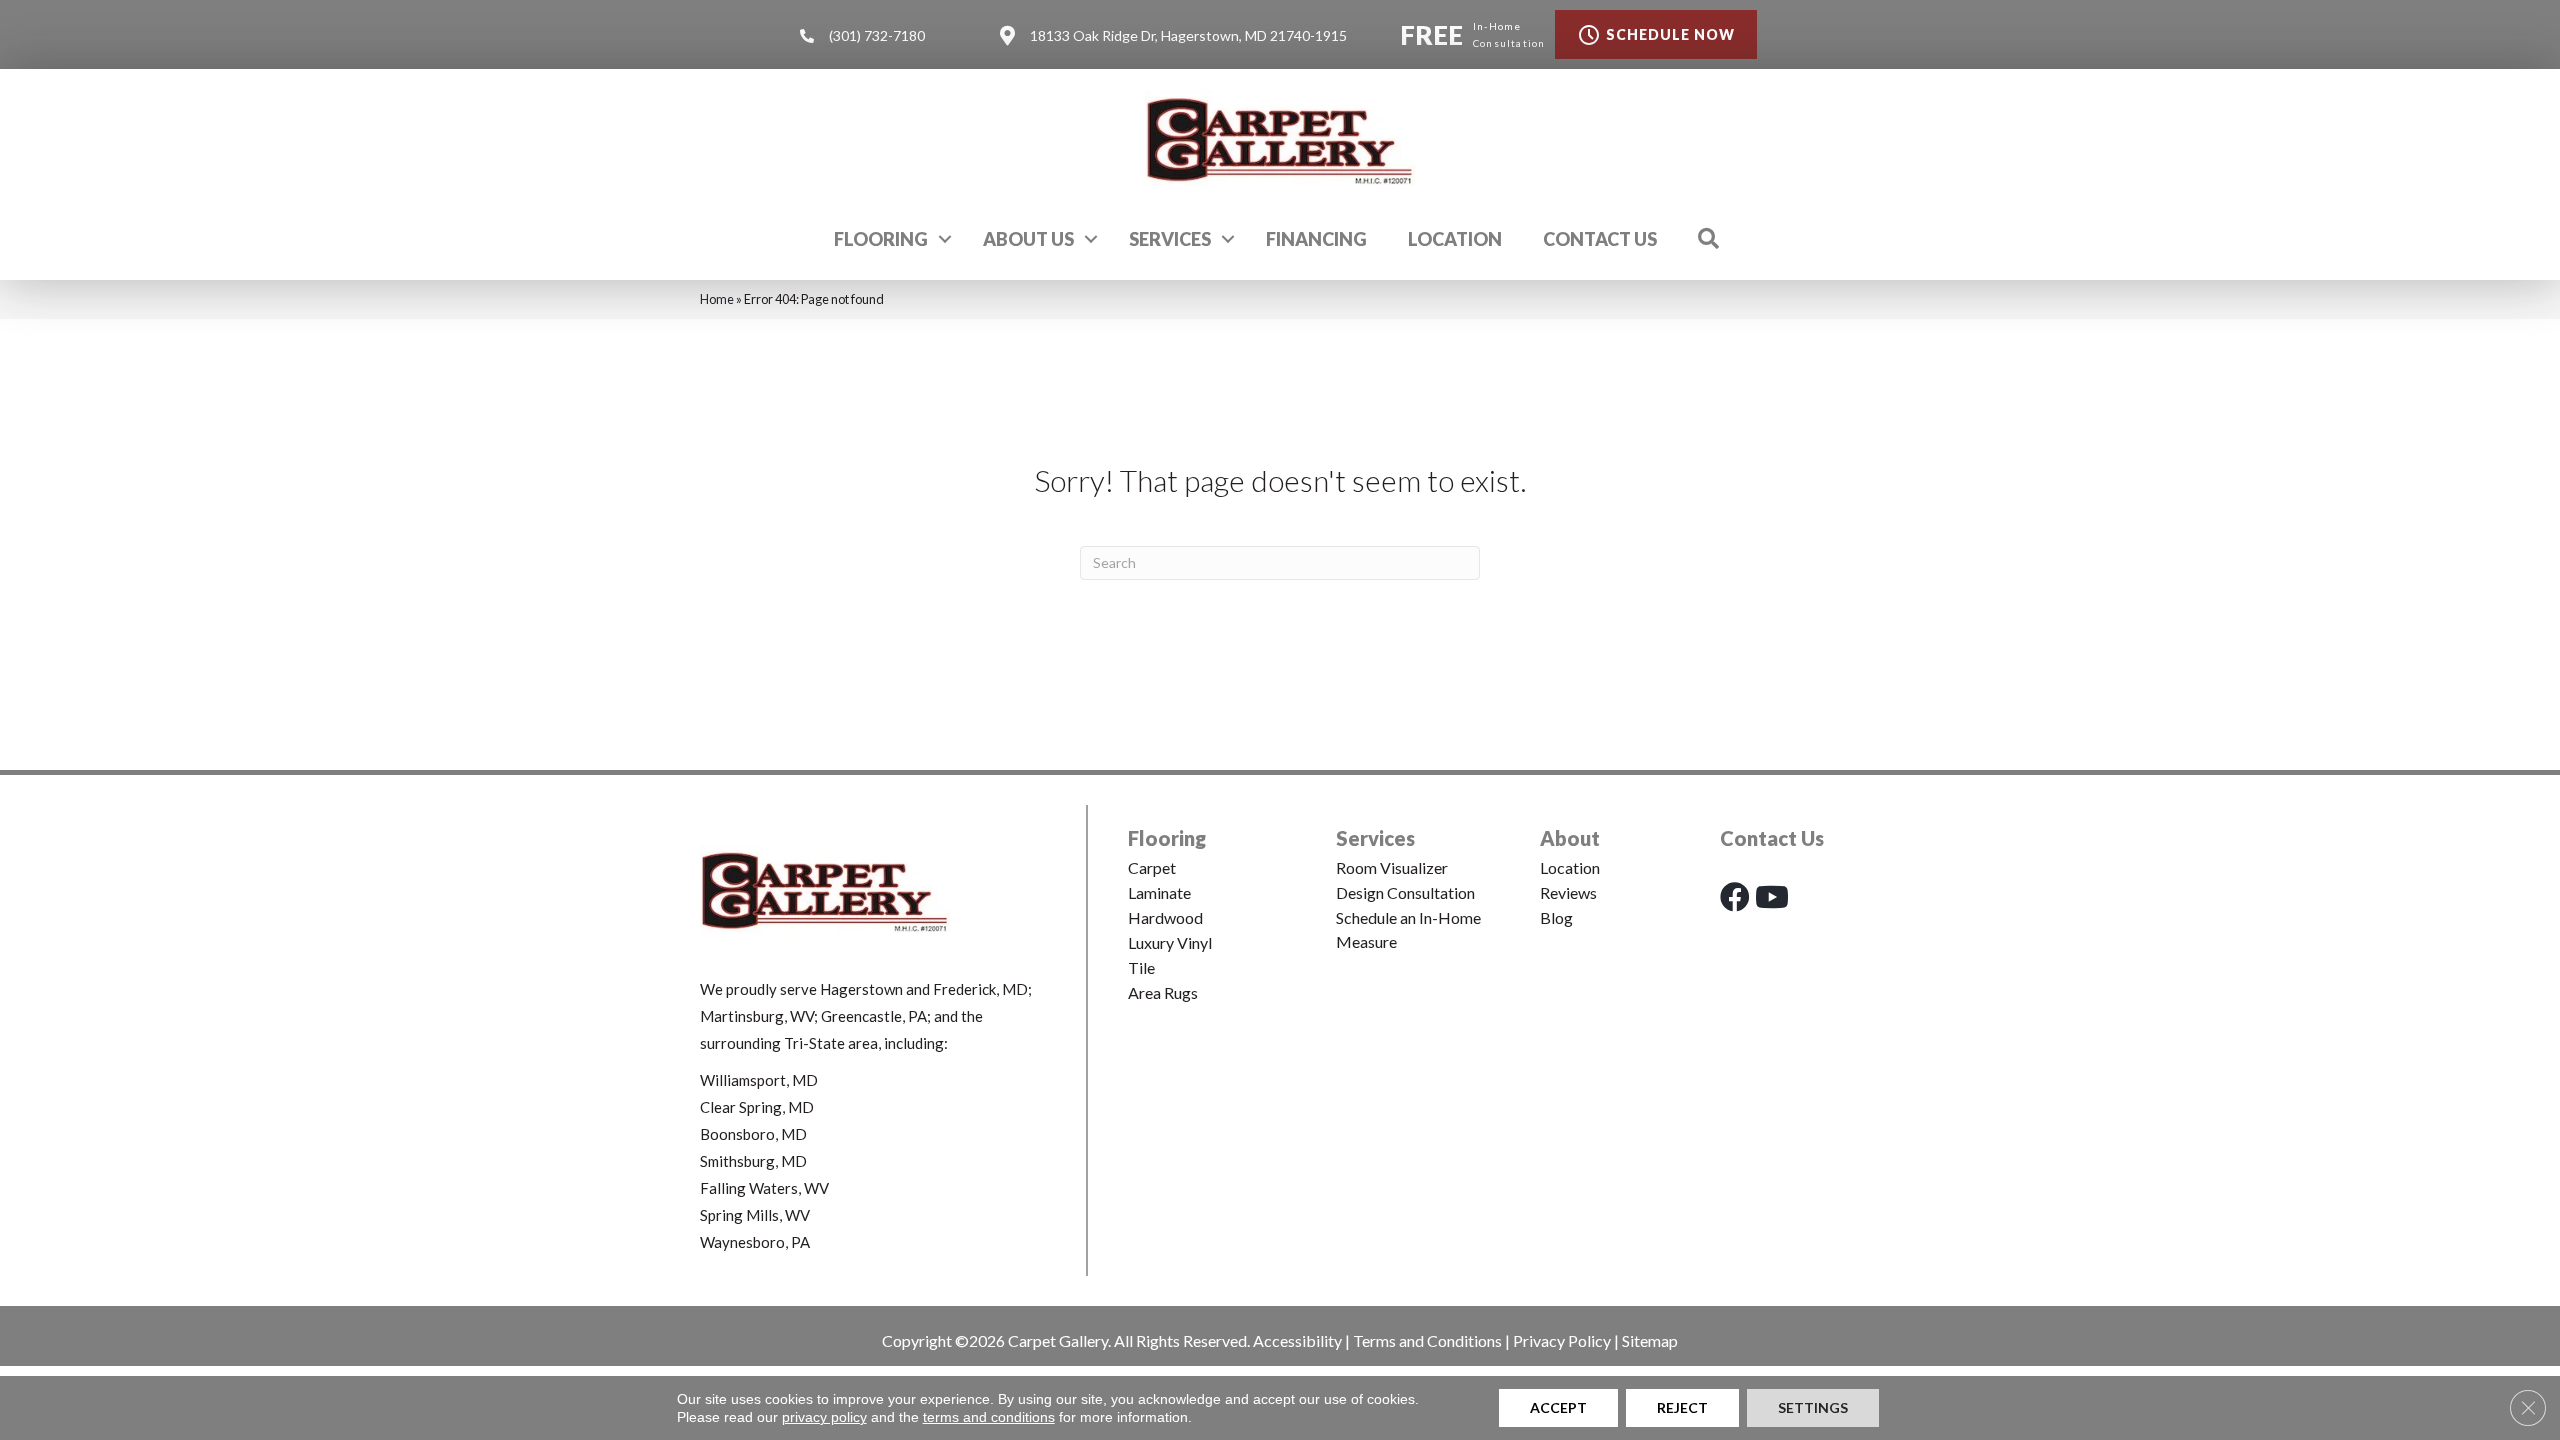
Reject (1682, 1407)
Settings (1813, 1407)
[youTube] (1772, 896)
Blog (1556, 917)
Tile (1141, 967)
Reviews (1568, 892)
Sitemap (1650, 1340)
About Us (1028, 239)
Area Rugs (1163, 992)
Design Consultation (1405, 892)
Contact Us (1600, 239)
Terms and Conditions (1427, 1340)
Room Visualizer (1392, 867)
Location (1455, 239)
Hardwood (1165, 917)
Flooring (881, 239)
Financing (1316, 239)
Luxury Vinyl (1170, 942)
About (1570, 838)
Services (1170, 239)
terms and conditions (989, 1417)
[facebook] (1735, 896)
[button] (945, 239)
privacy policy (824, 1417)
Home (717, 299)
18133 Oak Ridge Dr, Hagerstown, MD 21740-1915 (1188, 35)
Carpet (1152, 867)
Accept (1558, 1407)
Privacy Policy (1562, 1340)
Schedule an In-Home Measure (1408, 929)
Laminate (1159, 892)
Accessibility (1297, 1340)
